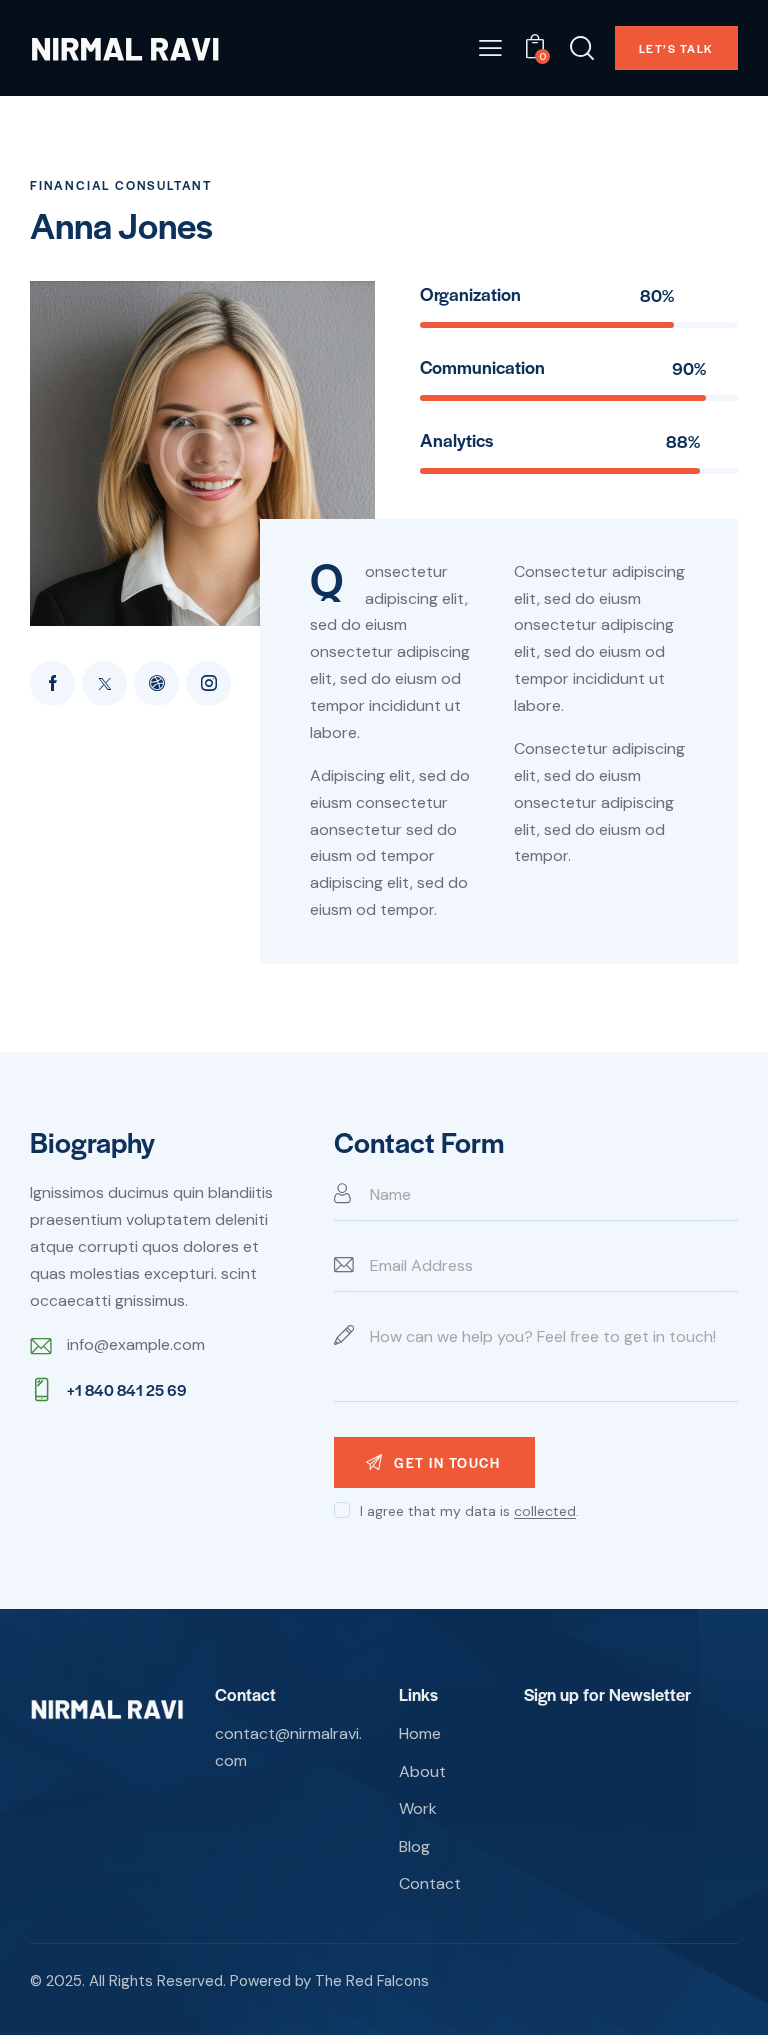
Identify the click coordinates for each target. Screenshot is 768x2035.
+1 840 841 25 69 (127, 1389)
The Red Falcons (372, 1981)
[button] (490, 48)
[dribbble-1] (156, 683)
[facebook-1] (52, 683)
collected (545, 1511)
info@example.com (136, 1344)
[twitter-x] (104, 683)
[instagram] (208, 683)
